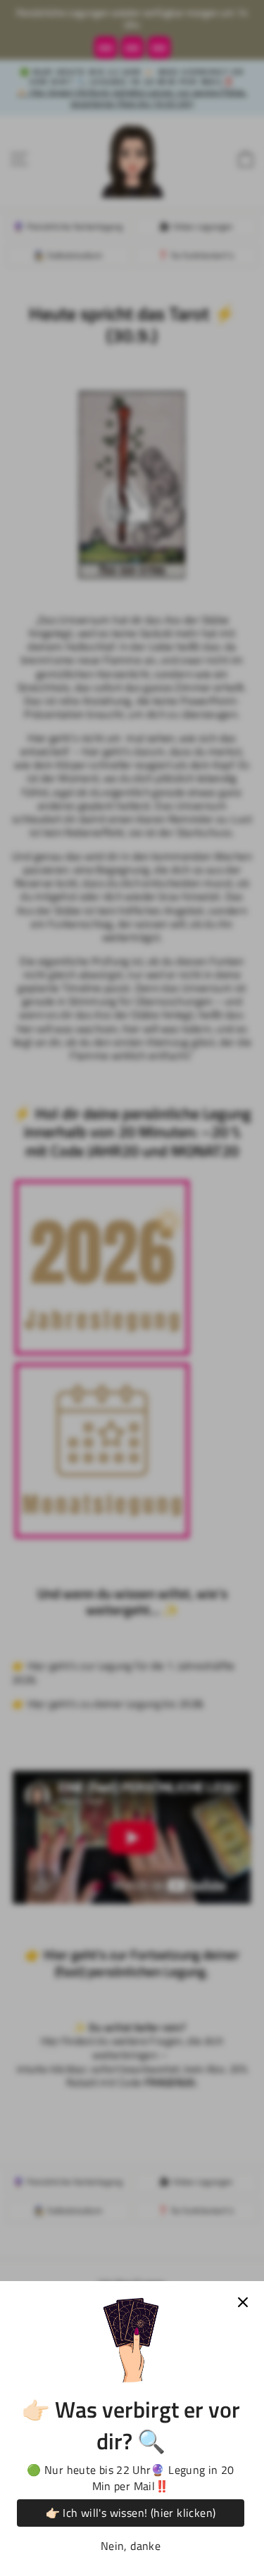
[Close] (243, 2302)
